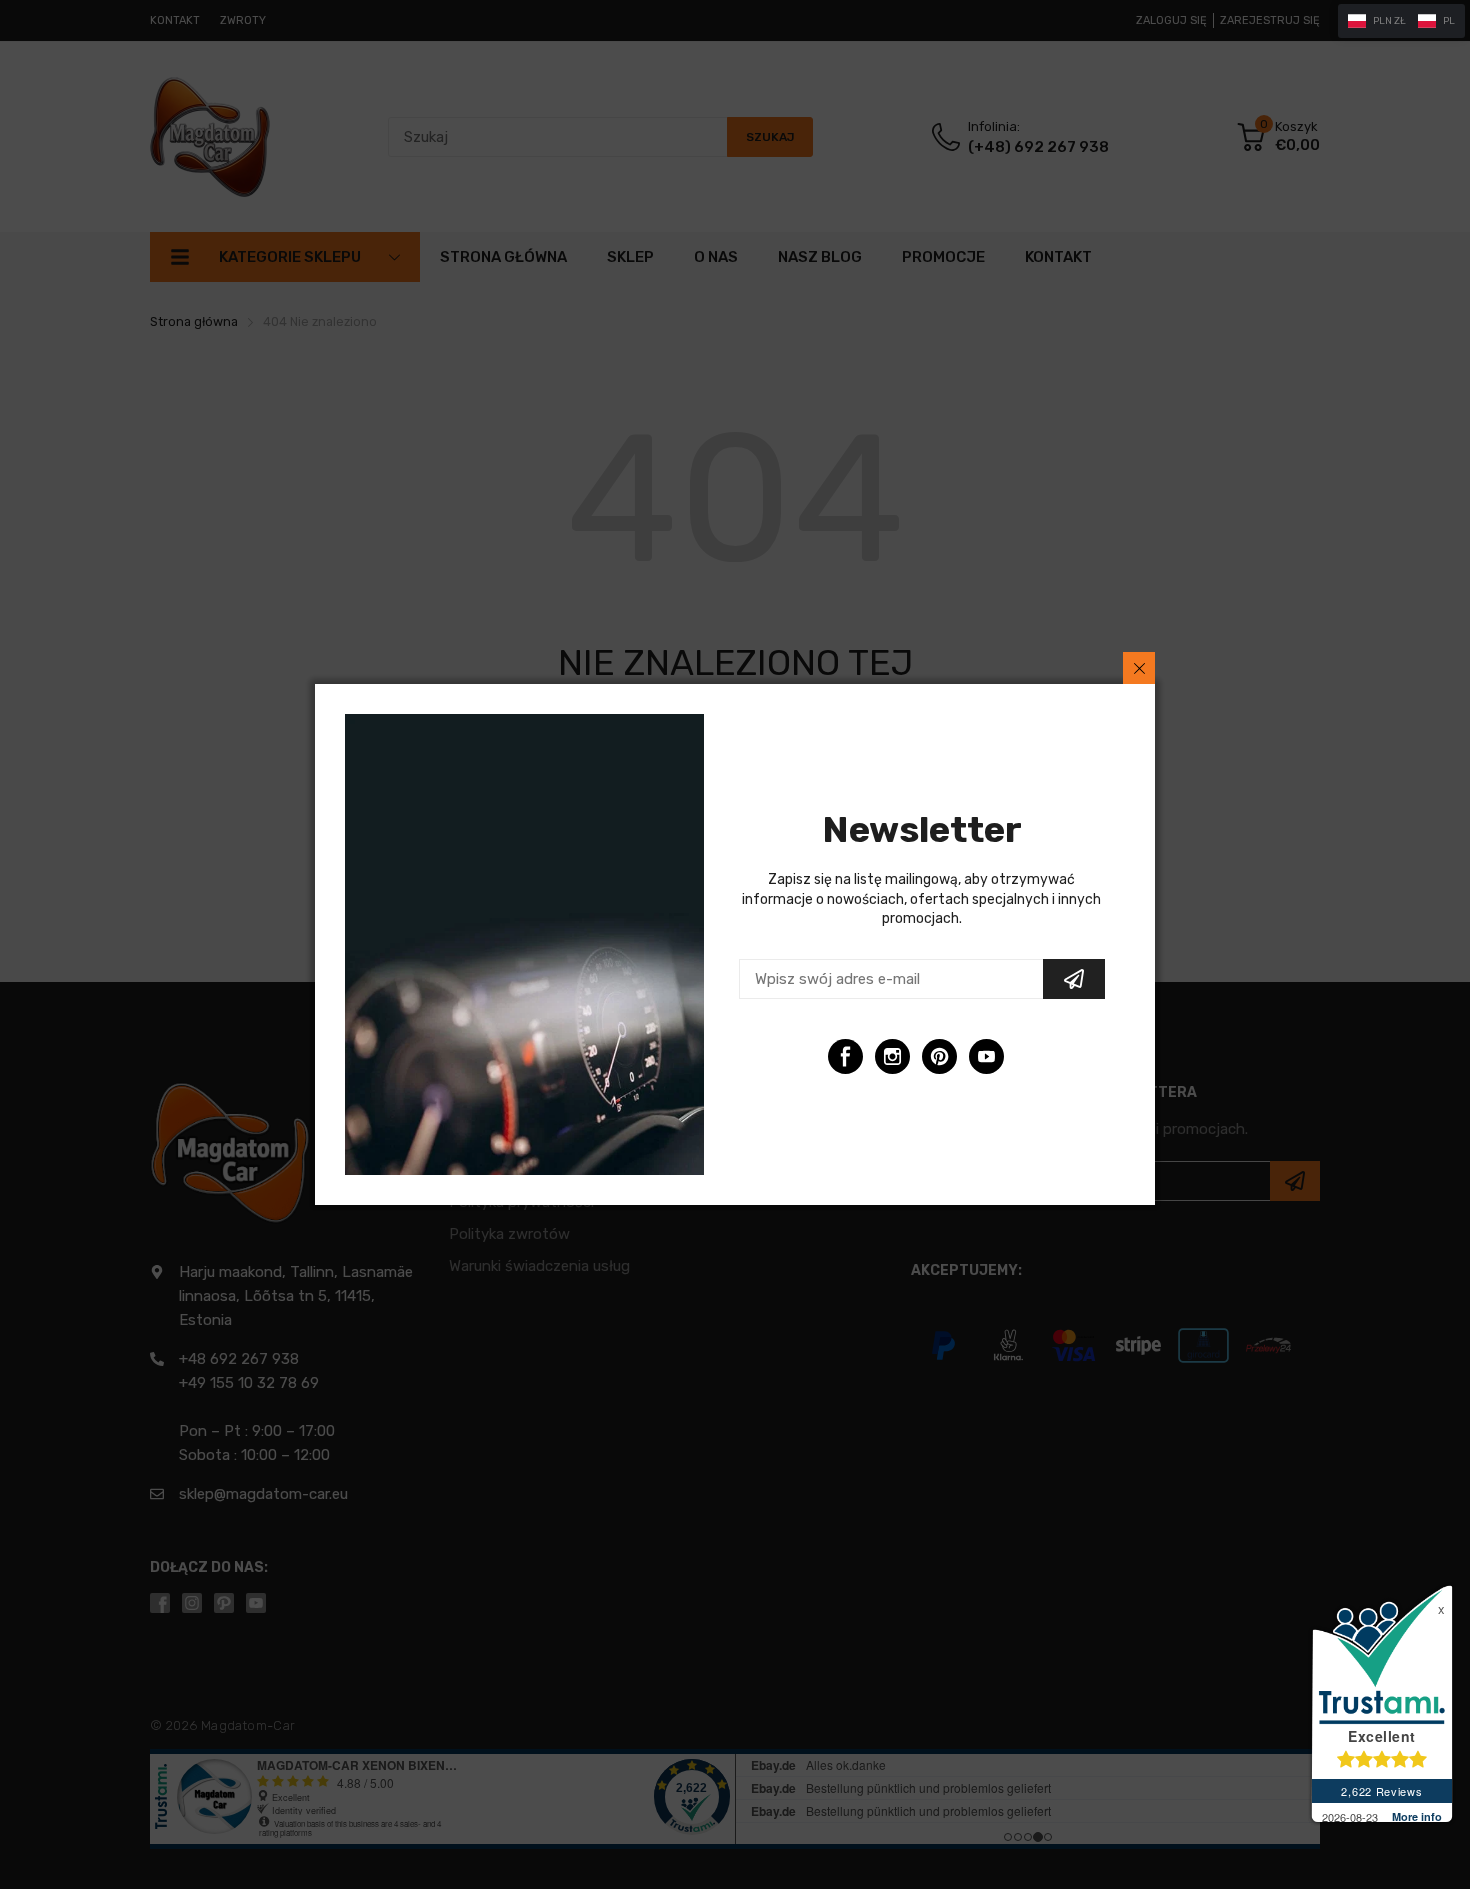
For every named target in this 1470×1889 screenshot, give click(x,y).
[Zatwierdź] (1074, 979)
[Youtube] (986, 1056)
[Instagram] (892, 1056)
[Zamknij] (1139, 668)
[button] (1401, 21)
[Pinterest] (939, 1056)
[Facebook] (845, 1056)
